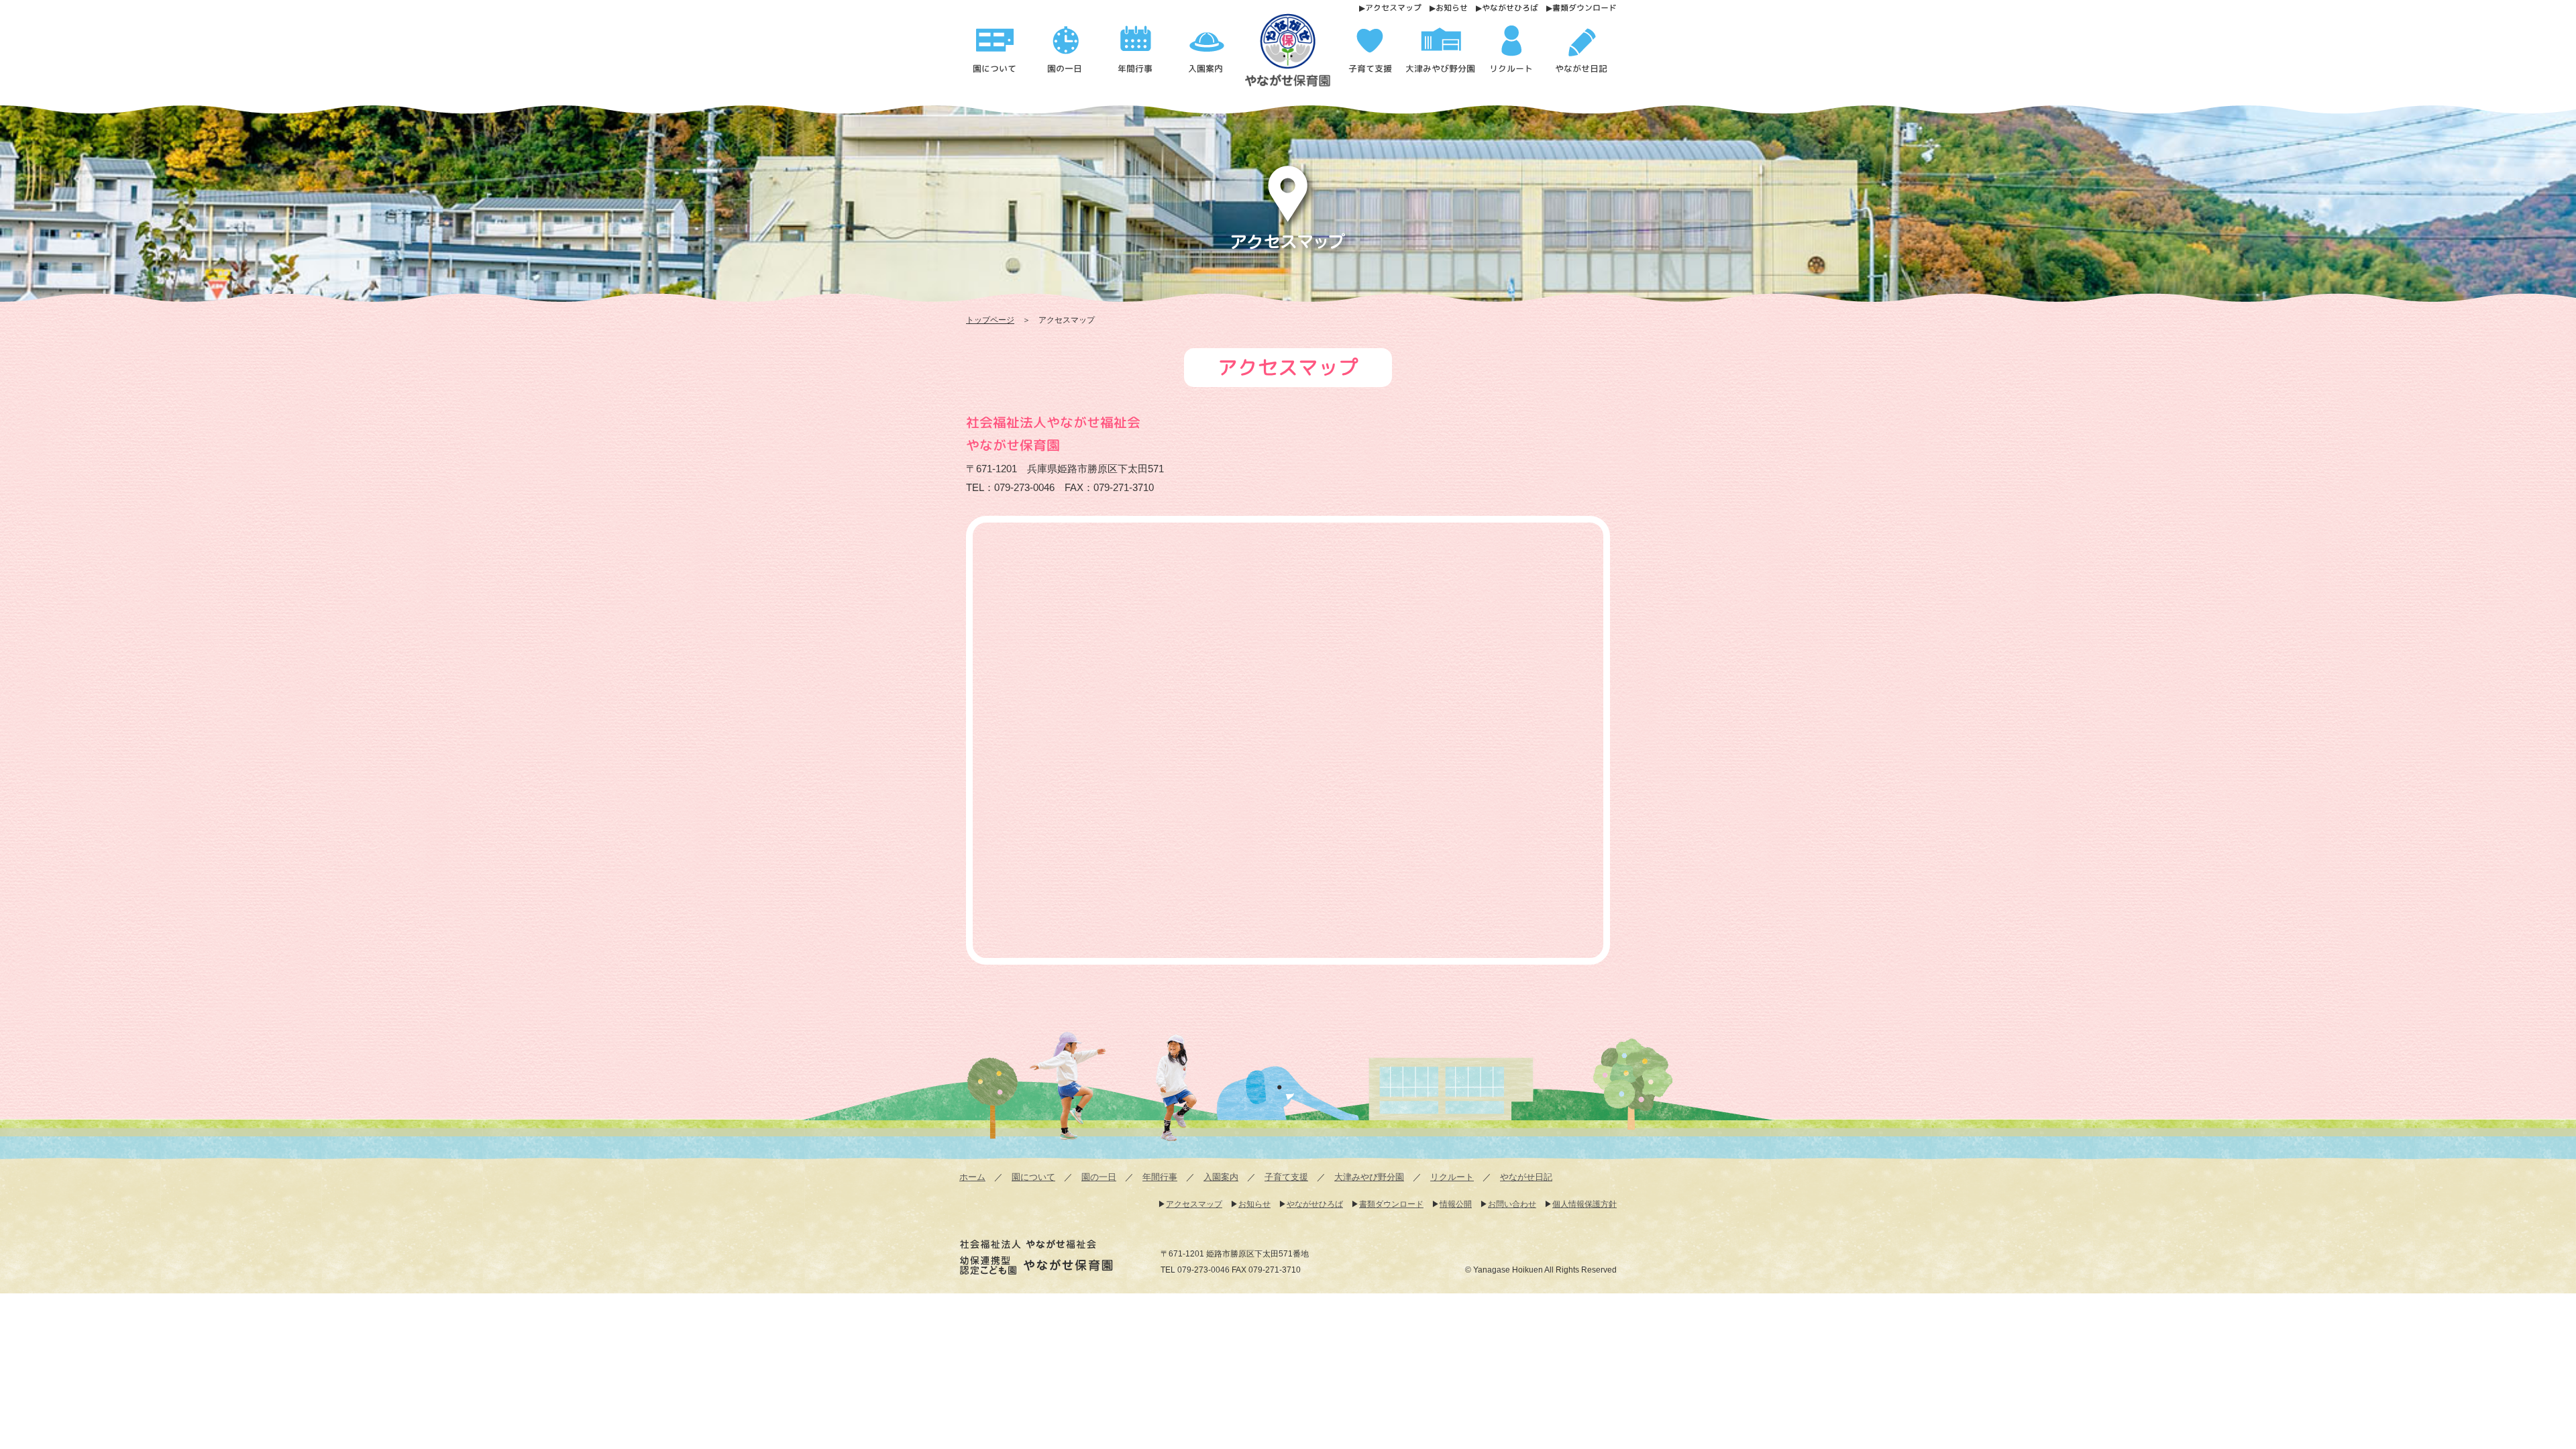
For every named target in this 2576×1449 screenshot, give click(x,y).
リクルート (1452, 1177)
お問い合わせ (1512, 1204)
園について (1033, 1177)
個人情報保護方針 (1585, 1204)
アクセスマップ (1393, 8)
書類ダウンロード (1585, 8)
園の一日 (1099, 1177)
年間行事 (1160, 1177)
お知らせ (1452, 8)
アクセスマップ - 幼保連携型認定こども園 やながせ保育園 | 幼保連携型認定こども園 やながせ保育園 (1293, 55)
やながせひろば (1510, 8)
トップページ (990, 320)
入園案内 (1221, 1177)
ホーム (972, 1177)
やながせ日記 (1526, 1177)
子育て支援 (1286, 1177)
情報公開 (1456, 1204)
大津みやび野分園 (1369, 1177)
